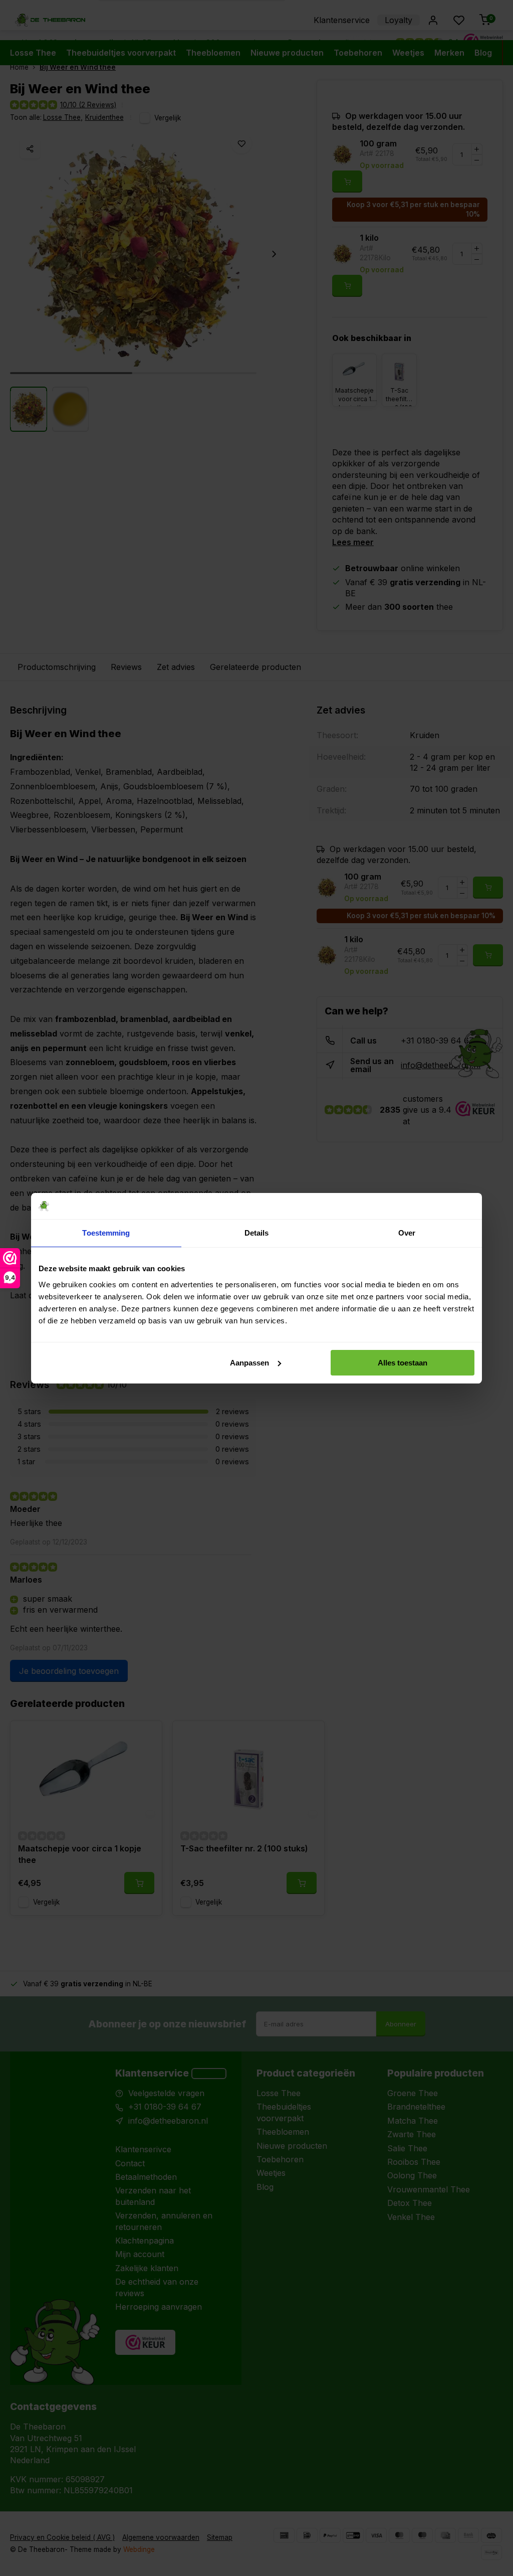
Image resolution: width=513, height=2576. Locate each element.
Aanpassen (249, 1363)
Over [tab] (407, 1233)
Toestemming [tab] (106, 1233)
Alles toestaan (403, 1363)
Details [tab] (257, 1233)
